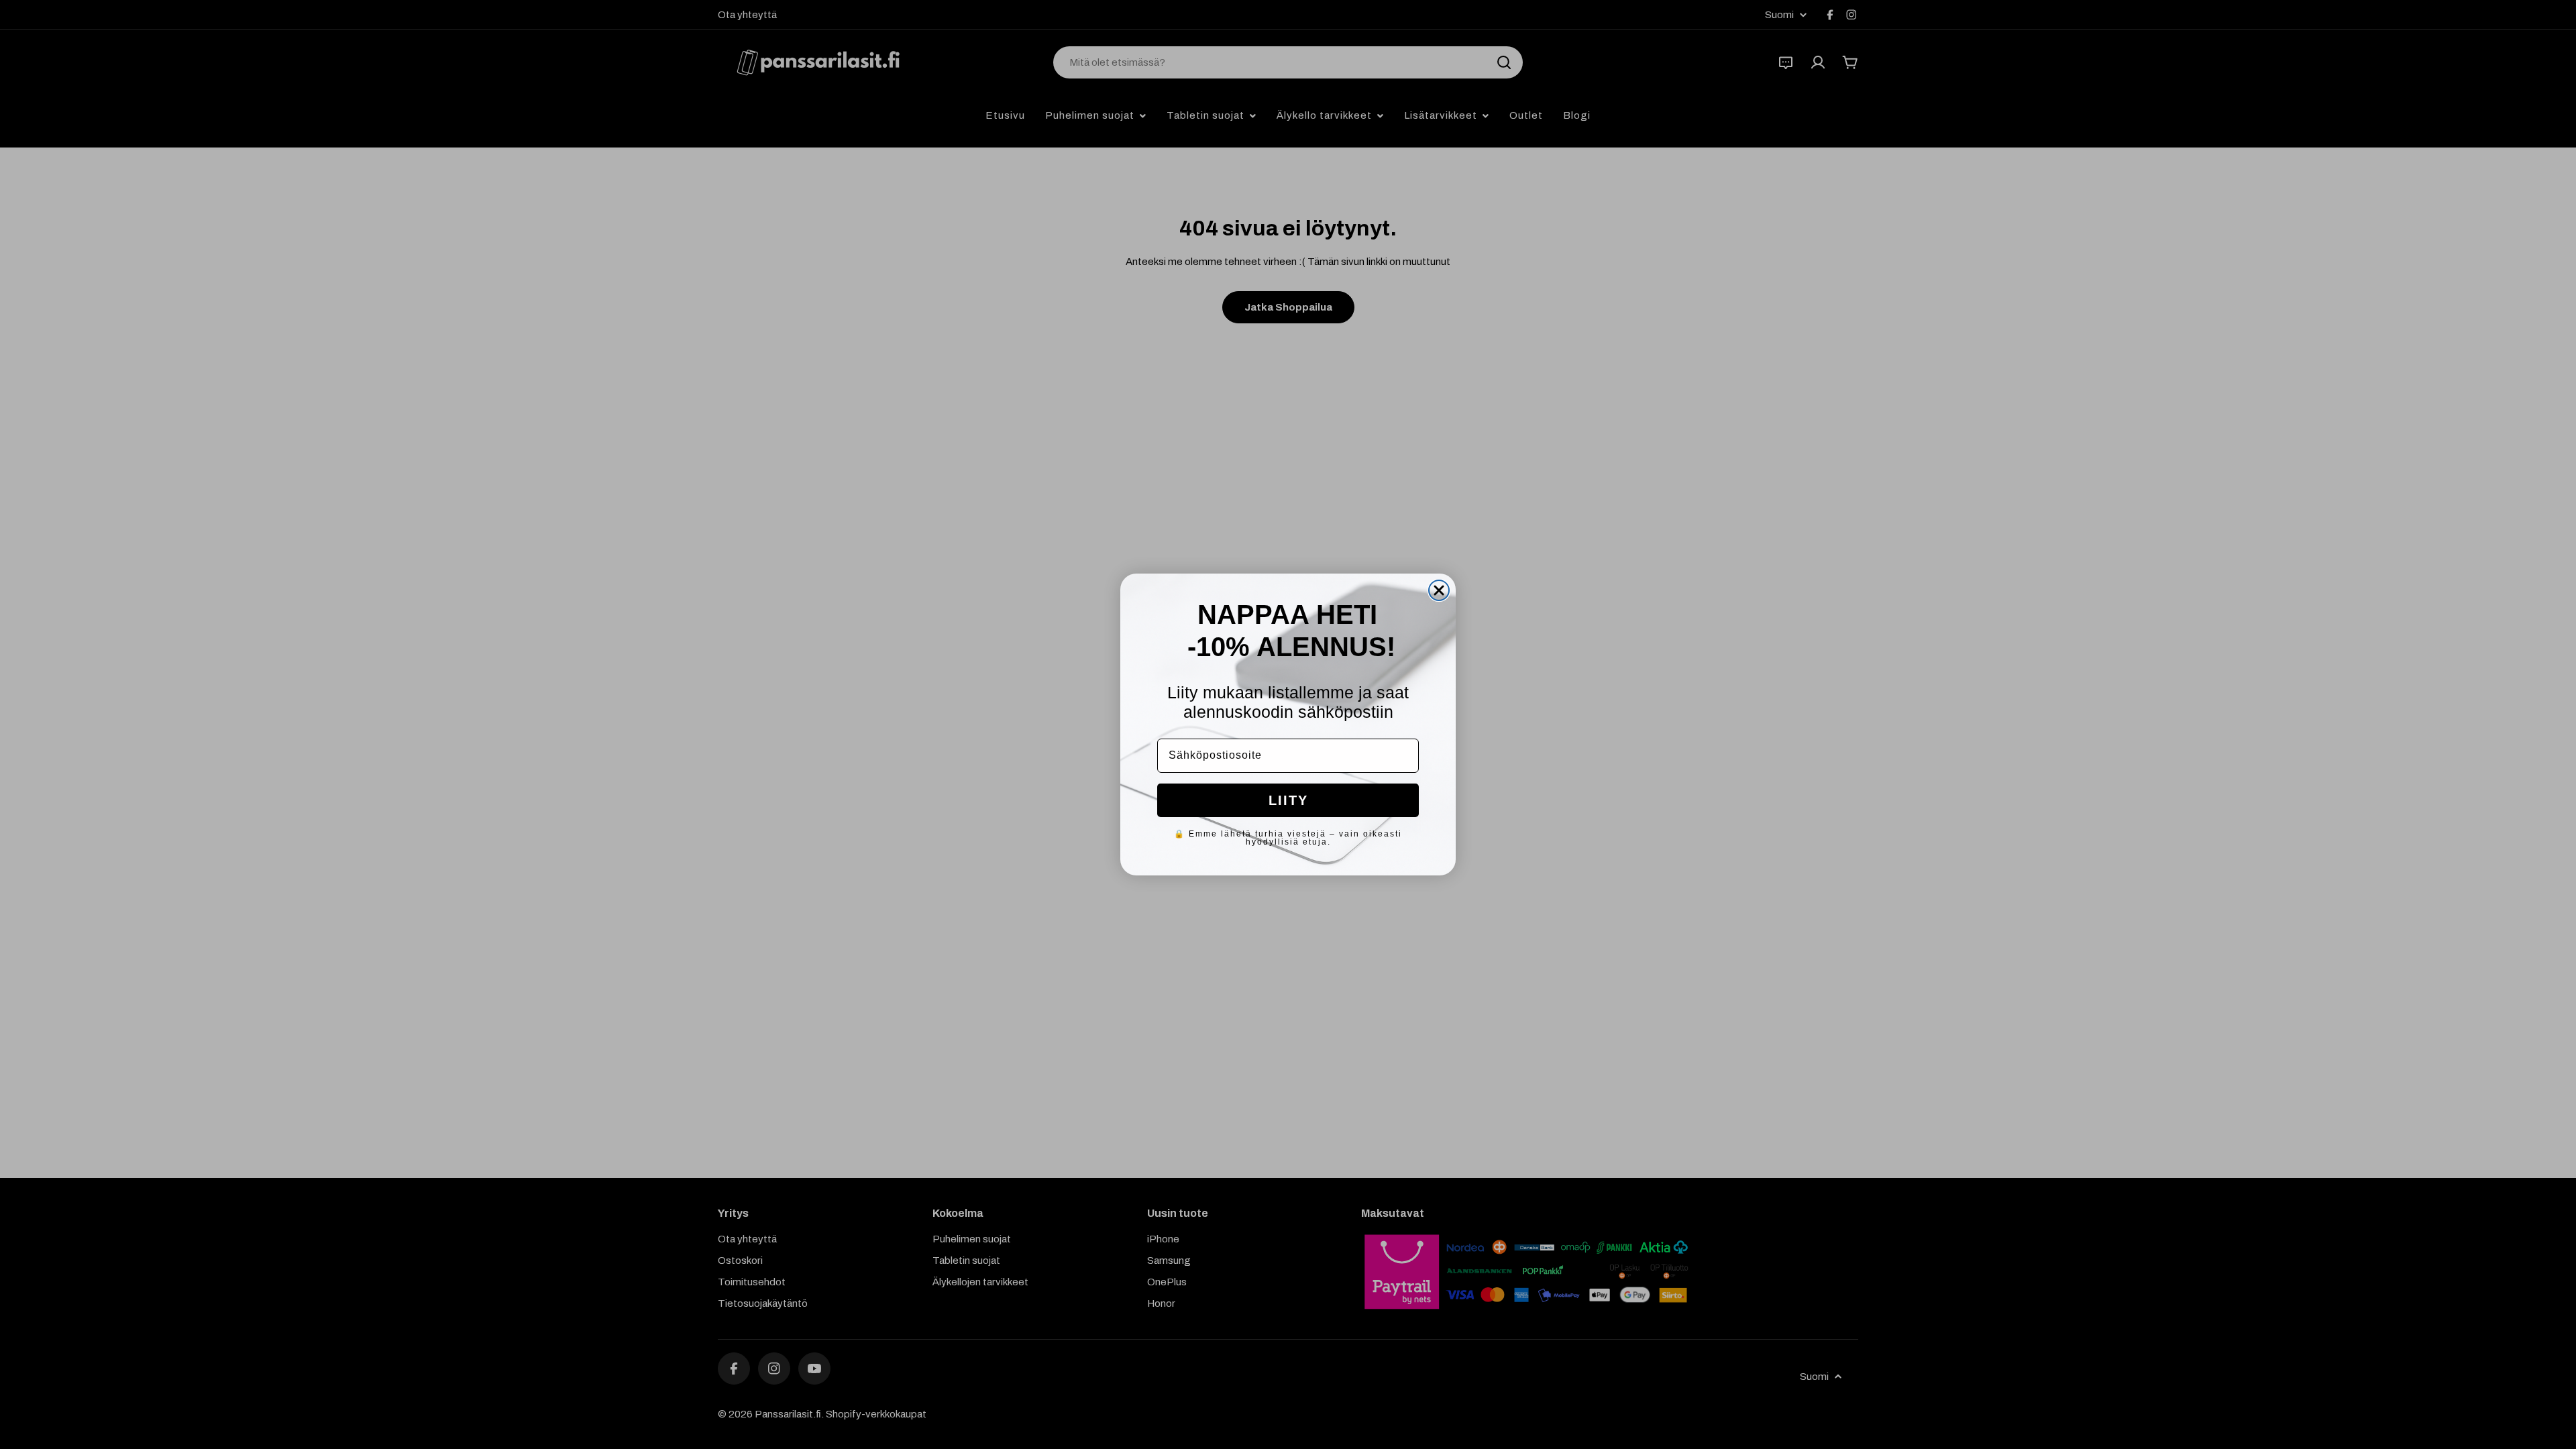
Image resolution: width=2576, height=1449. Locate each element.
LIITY (1288, 800)
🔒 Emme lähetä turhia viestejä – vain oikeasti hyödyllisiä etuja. (1288, 838)
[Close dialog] (1439, 590)
